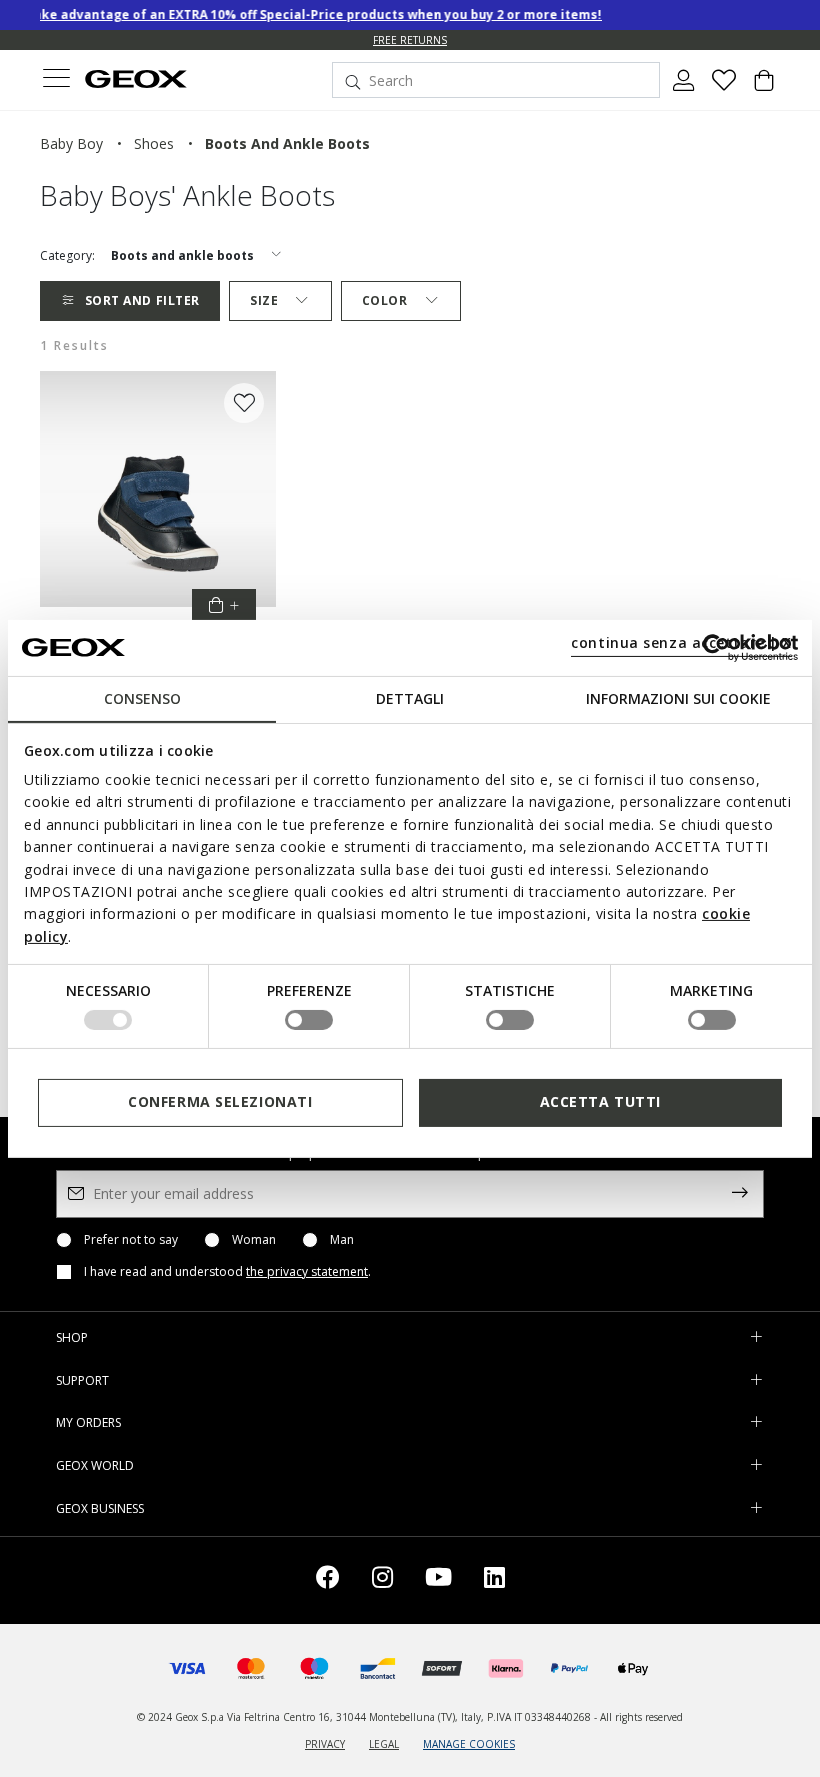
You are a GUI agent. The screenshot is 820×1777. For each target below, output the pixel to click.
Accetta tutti (600, 1101)
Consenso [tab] (142, 697)
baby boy (71, 143)
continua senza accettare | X (681, 642)
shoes (154, 143)
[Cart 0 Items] (764, 88)
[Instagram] (382, 1580)
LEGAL (384, 1744)
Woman (254, 1240)
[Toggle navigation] (56, 80)
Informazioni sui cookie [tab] (678, 697)
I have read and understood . (227, 1272)
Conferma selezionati (220, 1101)
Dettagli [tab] (410, 697)
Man (342, 1240)
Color (385, 300)
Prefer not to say (131, 1240)
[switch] (309, 1020)
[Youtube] (438, 1580)
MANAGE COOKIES (469, 1744)
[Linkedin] (494, 1580)
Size (264, 300)
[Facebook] (328, 1580)
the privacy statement (307, 1271)
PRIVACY (325, 1744)
